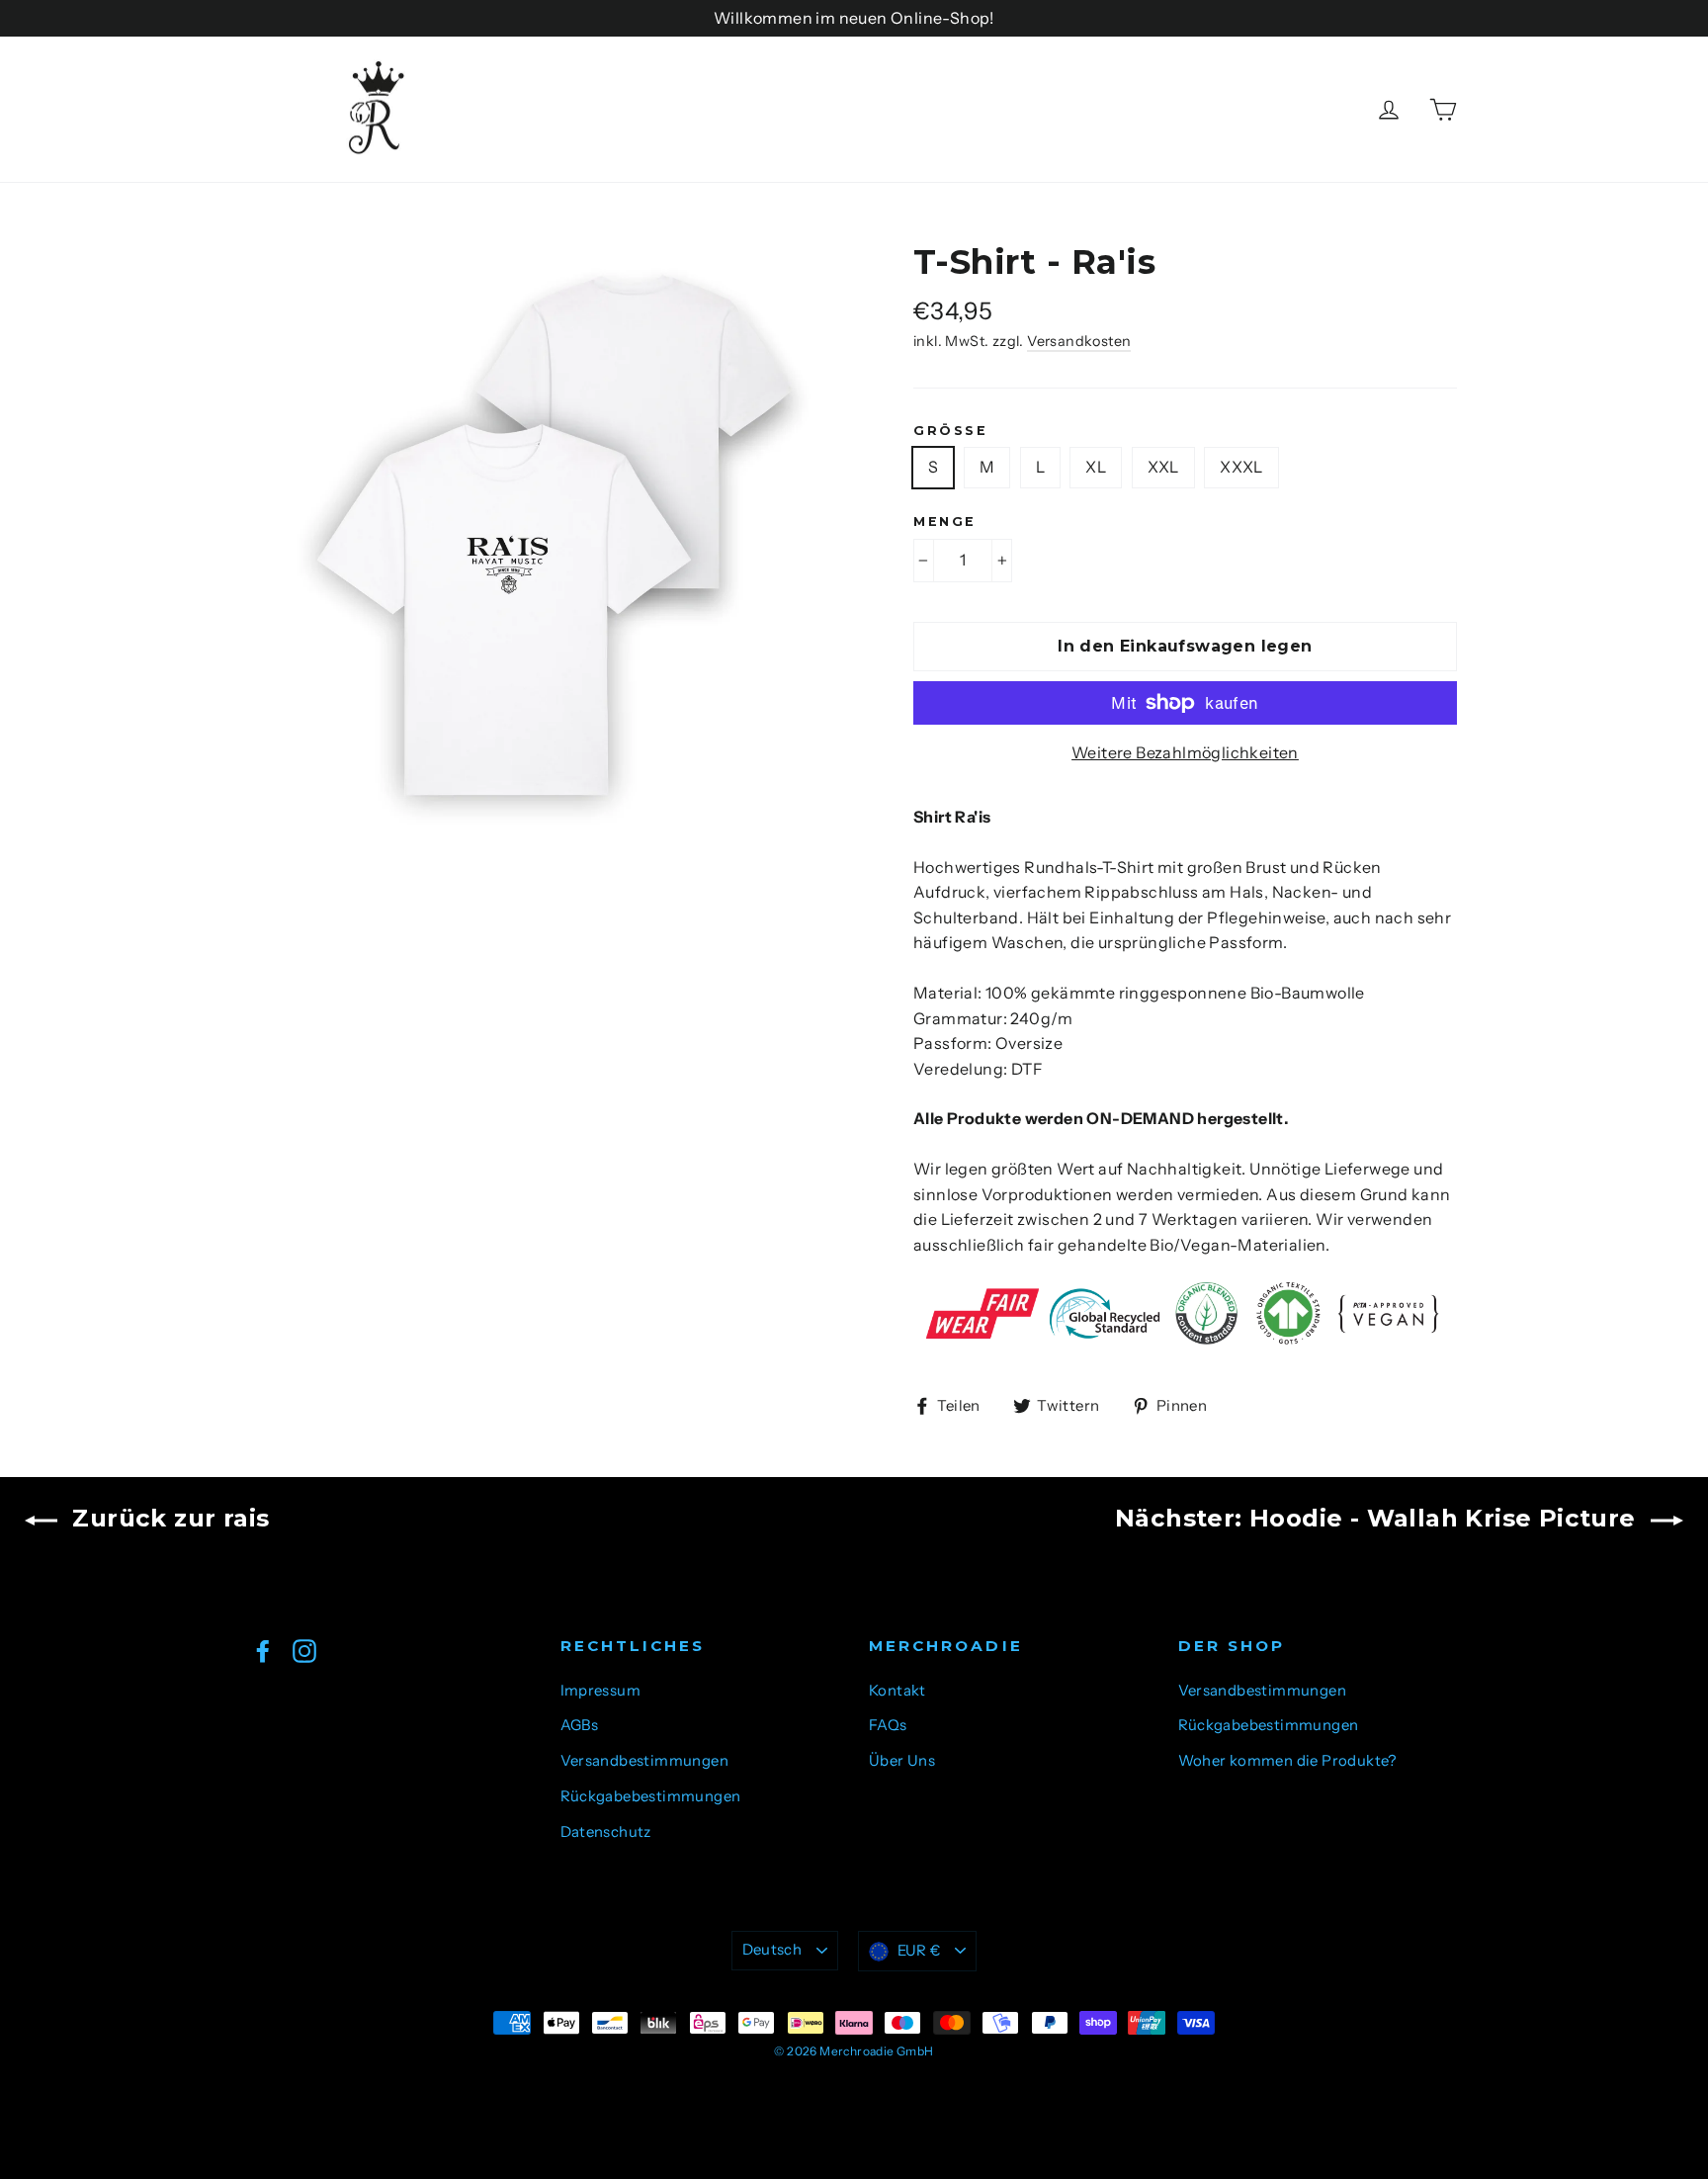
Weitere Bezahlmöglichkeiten (1185, 752)
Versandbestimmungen (645, 1761)
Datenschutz (606, 1832)
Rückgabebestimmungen (651, 1796)
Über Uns (902, 1761)
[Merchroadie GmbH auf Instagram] (304, 1650)
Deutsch (772, 1950)
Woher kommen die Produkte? (1287, 1761)
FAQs (888, 1725)
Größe (950, 431)
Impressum (601, 1691)
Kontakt (897, 1691)
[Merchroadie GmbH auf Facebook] (263, 1650)
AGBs (580, 1725)
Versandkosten (1079, 341)
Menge (945, 522)
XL (1096, 467)
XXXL (1241, 467)
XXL (1163, 467)
